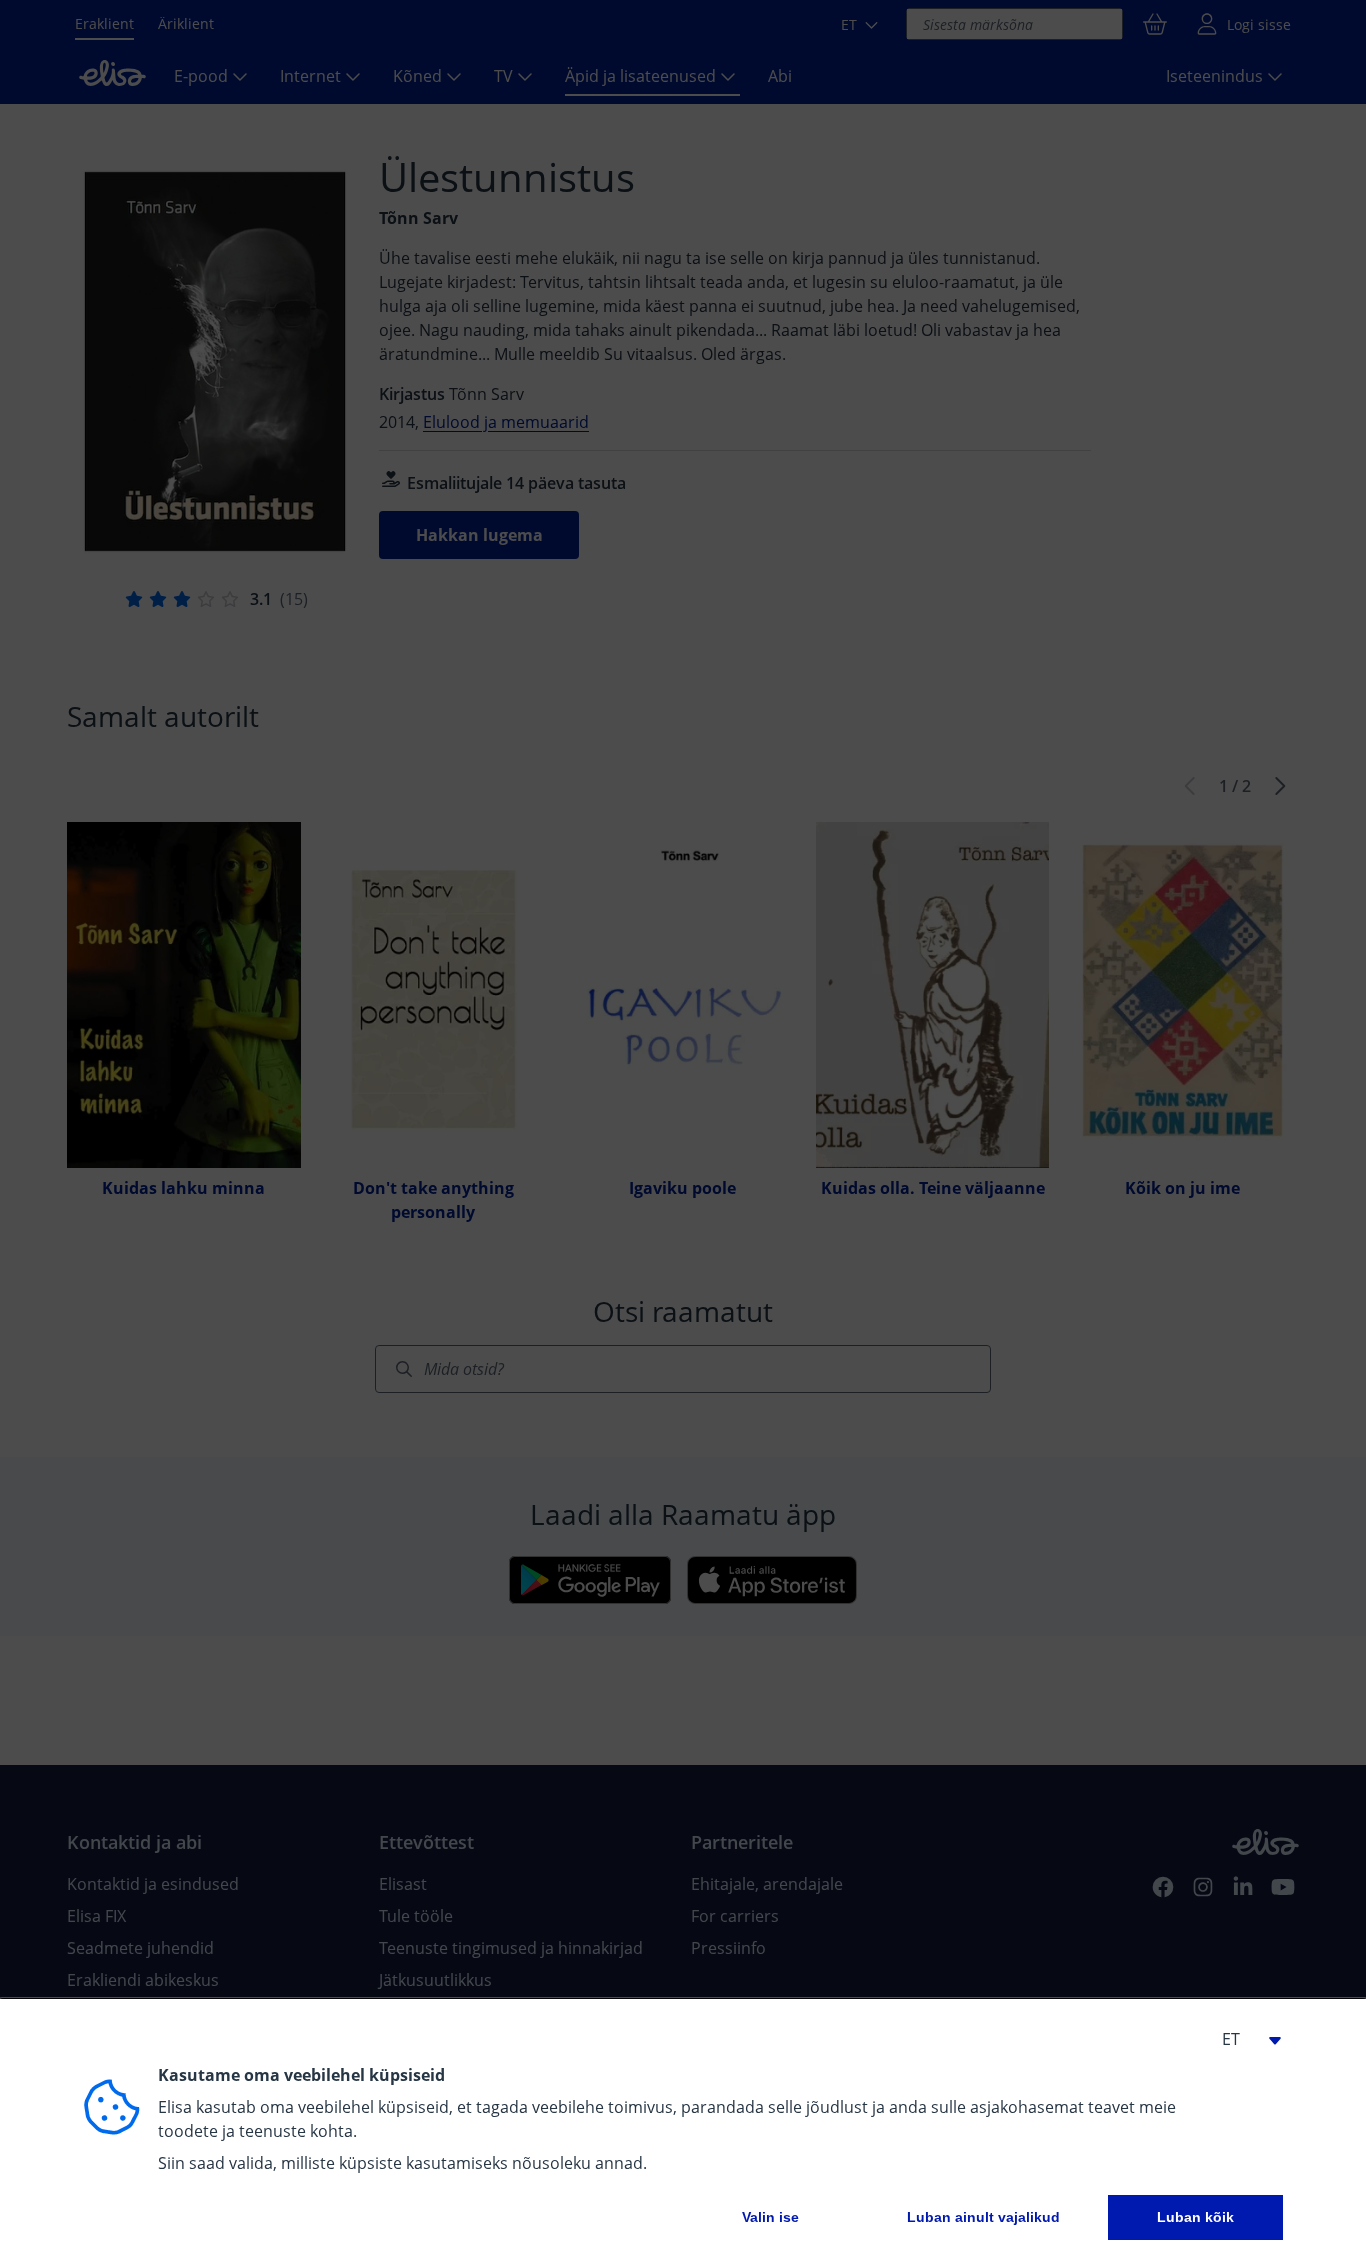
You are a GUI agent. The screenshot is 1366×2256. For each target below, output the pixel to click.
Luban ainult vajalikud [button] (983, 2217)
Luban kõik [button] (1195, 2217)
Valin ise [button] (770, 2217)
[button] (1243, 2039)
